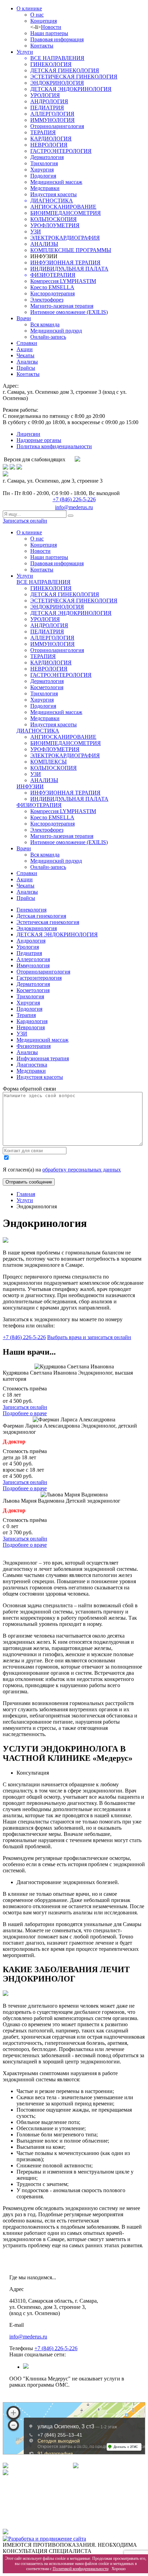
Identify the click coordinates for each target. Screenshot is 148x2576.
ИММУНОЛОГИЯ (52, 120)
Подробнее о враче (25, 1413)
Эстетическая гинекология (48, 922)
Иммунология (33, 965)
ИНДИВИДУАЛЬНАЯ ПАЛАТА (69, 269)
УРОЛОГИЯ (45, 95)
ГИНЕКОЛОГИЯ (51, 64)
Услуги (25, 52)
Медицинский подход (56, 331)
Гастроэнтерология (39, 978)
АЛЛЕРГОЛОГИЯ (52, 114)
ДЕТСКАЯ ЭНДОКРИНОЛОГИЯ (71, 89)
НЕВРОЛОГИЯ (49, 145)
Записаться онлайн (25, 521)
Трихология (44, 163)
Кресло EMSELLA (52, 287)
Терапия (26, 1015)
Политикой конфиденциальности (81, 2569)
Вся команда (45, 324)
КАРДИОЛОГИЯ (51, 139)
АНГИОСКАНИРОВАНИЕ (63, 207)
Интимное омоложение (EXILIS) (69, 312)
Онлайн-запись (48, 337)
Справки (27, 343)
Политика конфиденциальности (54, 446)
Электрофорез (47, 300)
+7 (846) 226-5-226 (74, 499)
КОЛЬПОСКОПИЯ (54, 219)
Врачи (24, 318)
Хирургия (42, 170)
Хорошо (119, 2569)
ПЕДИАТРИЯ (47, 108)
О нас (37, 15)
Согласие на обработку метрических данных (61, 2516)
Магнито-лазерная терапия (62, 306)
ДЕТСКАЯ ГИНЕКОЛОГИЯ (65, 70)
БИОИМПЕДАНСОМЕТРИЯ (66, 213)
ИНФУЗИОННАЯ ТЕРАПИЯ (65, 262)
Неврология (31, 1027)
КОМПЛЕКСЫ (49, 762)
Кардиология (32, 1021)
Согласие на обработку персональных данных (63, 2503)
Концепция (44, 21)
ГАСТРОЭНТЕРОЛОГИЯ (61, 151)
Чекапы (25, 355)
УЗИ (36, 232)
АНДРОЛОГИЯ (49, 101)
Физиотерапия (34, 1046)
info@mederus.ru (74, 507)
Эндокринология (37, 928)
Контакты (42, 46)
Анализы (27, 362)
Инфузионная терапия (43, 1058)
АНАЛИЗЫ (44, 244)
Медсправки (45, 188)
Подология (43, 176)
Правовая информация (57, 39)
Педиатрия (29, 953)
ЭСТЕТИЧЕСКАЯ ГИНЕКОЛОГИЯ (74, 77)
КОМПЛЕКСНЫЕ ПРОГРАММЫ (71, 250)
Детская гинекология (41, 916)
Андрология (31, 941)
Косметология (47, 687)
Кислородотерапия (52, 293)
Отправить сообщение (29, 1182)
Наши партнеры (49, 33)
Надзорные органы (39, 440)
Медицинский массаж (56, 182)
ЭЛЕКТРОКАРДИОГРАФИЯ (65, 238)
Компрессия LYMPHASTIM (63, 281)
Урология (28, 947)
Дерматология (47, 157)
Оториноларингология (57, 126)
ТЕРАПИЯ (43, 132)
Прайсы (26, 368)
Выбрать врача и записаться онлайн (89, 1337)
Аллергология (33, 959)
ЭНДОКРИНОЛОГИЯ (57, 83)
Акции (25, 349)
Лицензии (28, 434)
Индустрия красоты (54, 194)
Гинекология (31, 910)
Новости (51, 27)
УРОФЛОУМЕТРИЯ (55, 225)
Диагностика (32, 1065)
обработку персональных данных (82, 1170)
